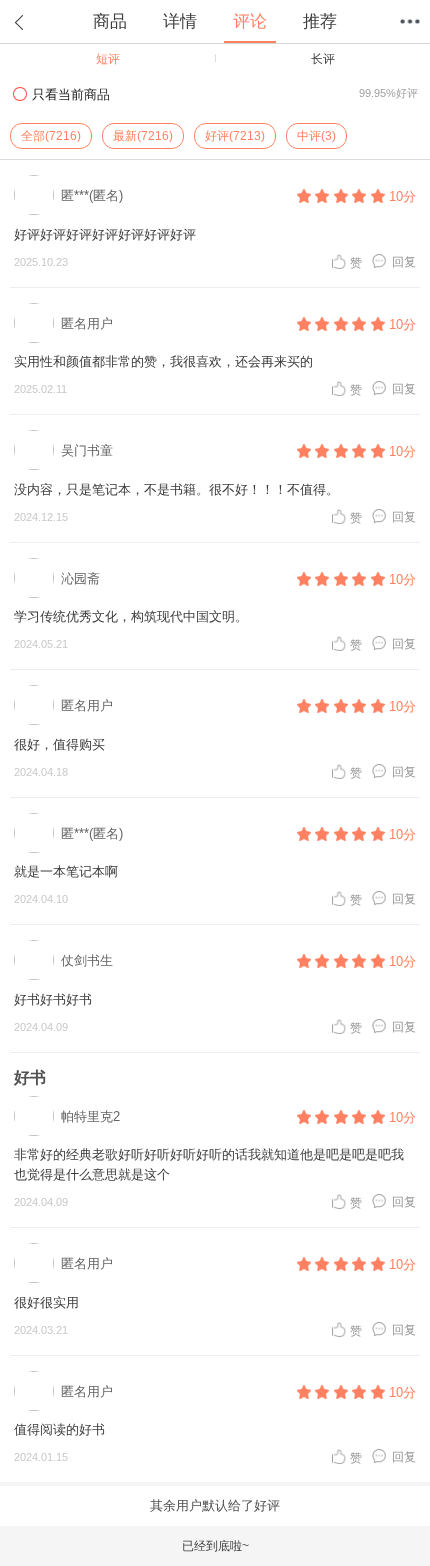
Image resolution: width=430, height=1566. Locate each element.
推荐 (320, 21)
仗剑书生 (87, 960)
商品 (110, 21)
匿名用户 (87, 323)
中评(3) (316, 136)
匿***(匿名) (92, 195)
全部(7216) (51, 136)
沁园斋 (80, 578)
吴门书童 (87, 450)
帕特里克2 (90, 1116)
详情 (180, 21)
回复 (404, 261)
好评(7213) (235, 136)
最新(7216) (143, 136)
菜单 (410, 22)
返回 (20, 22)
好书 (30, 1077)
